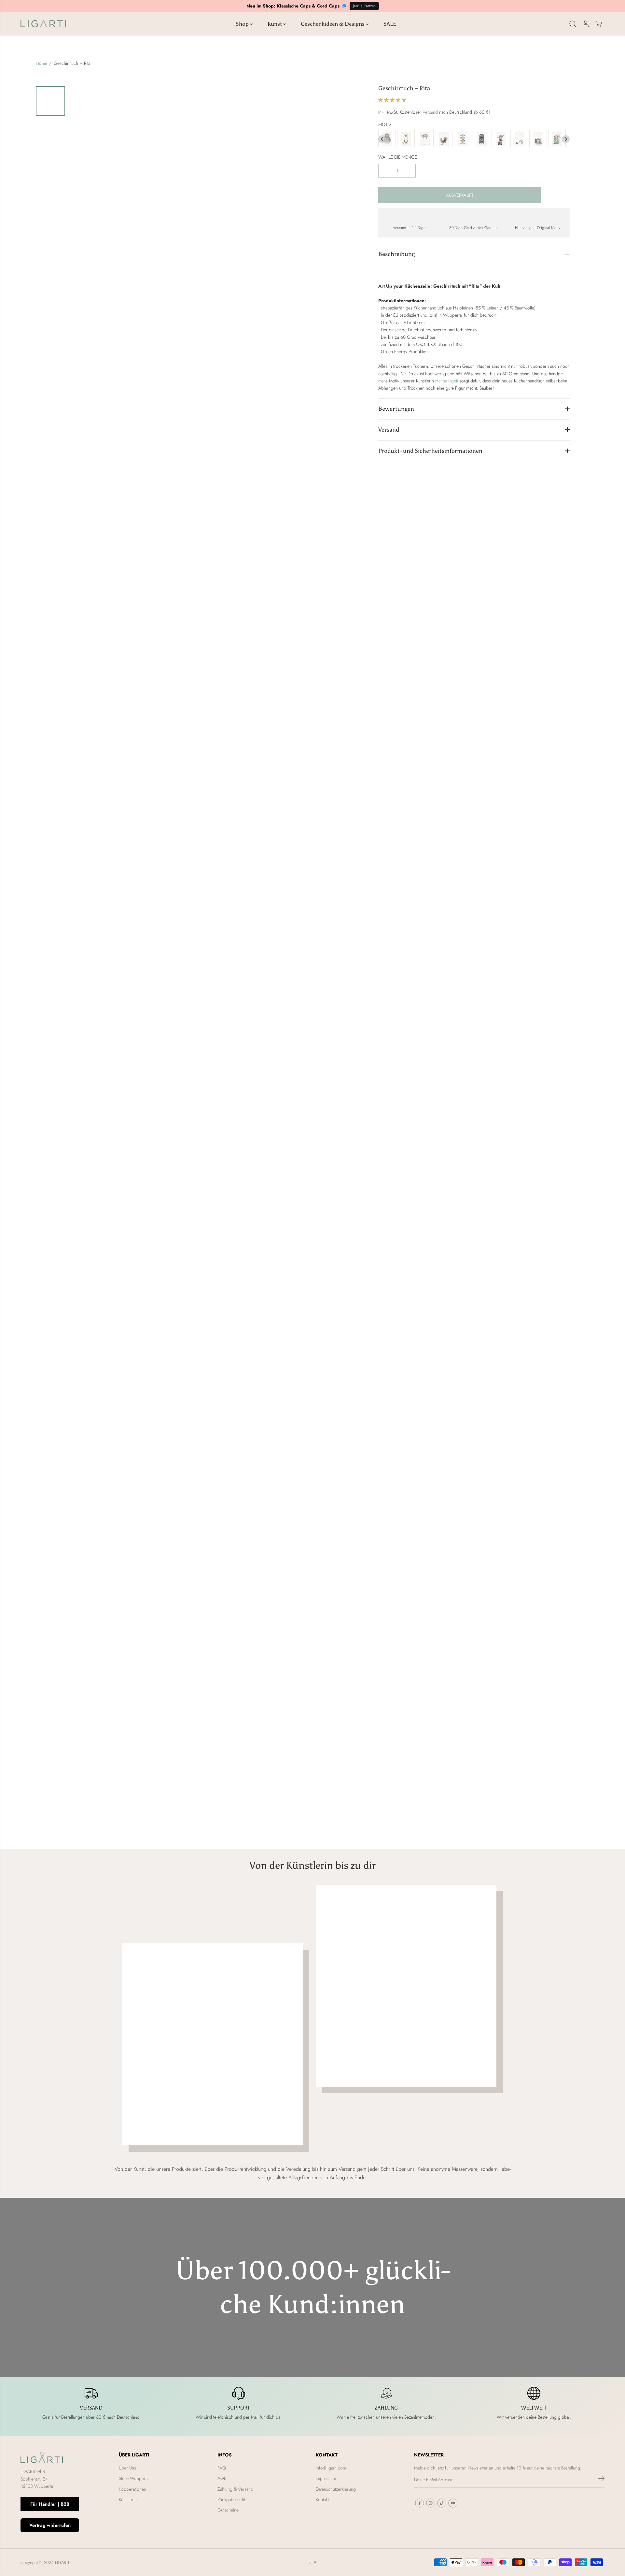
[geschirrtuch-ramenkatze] (406, 139)
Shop (243, 24)
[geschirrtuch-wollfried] (387, 139)
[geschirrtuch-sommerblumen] (557, 139)
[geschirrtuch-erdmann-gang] (538, 139)
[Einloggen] (586, 24)
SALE (390, 24)
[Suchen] (573, 24)
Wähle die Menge (398, 157)
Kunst (275, 24)
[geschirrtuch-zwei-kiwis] (519, 139)
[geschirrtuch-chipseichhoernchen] (481, 139)
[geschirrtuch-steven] (500, 139)
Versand (430, 112)
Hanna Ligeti (447, 381)
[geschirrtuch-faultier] (425, 139)
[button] (393, 100)
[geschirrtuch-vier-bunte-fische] (463, 139)
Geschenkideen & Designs (333, 24)
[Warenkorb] (599, 24)
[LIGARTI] (43, 24)
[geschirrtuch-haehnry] (444, 139)
